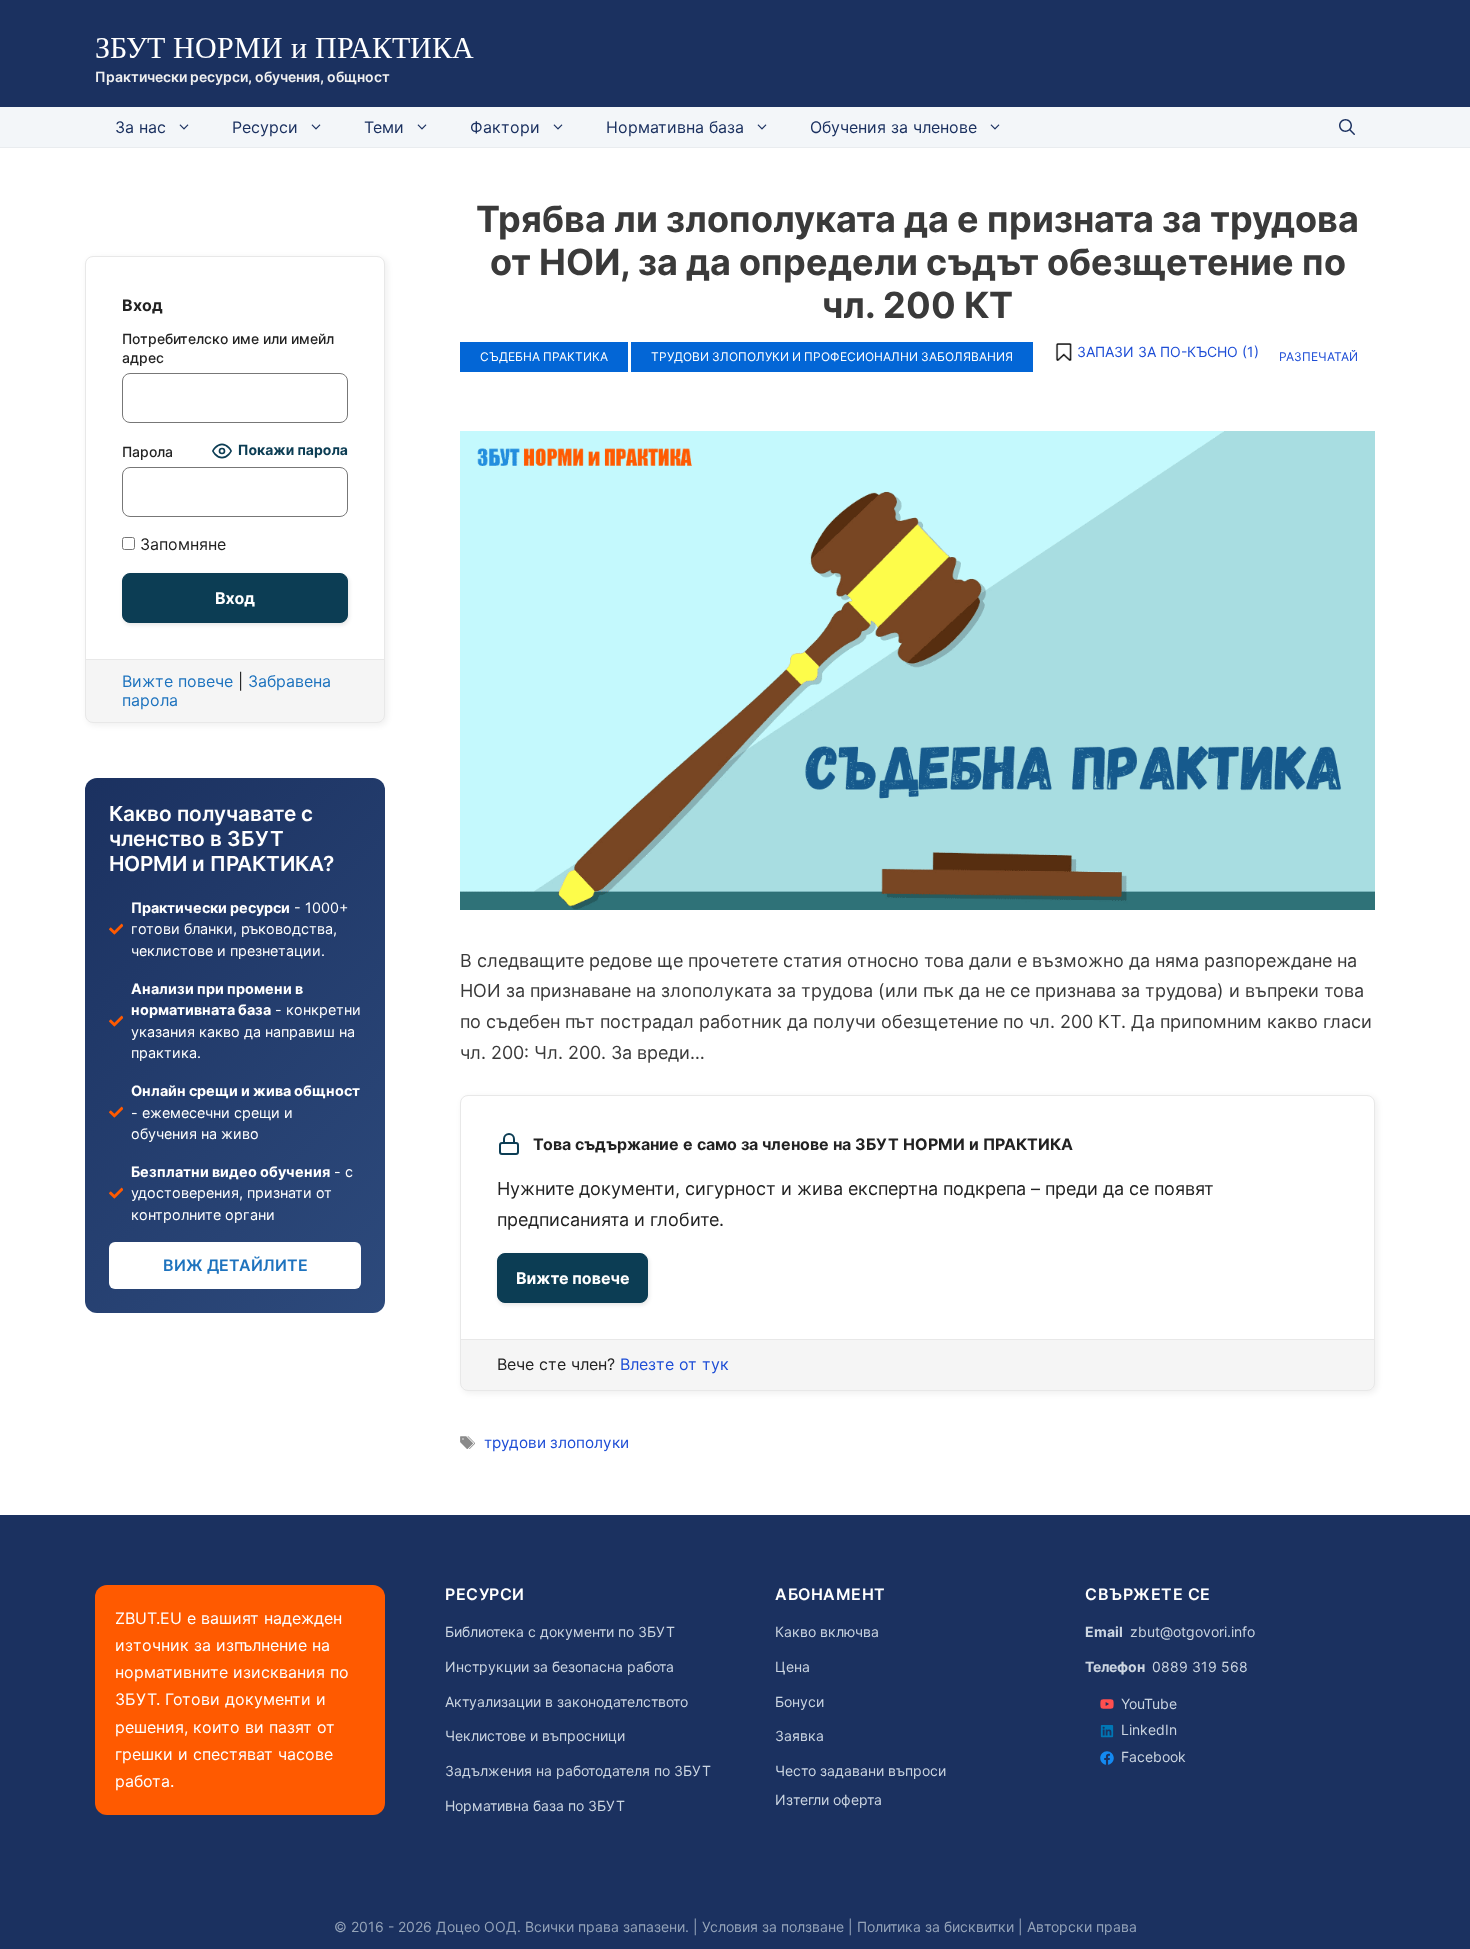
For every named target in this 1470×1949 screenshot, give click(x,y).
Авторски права (1082, 1926)
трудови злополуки (556, 1442)
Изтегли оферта (828, 1800)
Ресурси (265, 127)
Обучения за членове (893, 127)
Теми (384, 127)
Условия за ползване (773, 1926)
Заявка (799, 1736)
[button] (1156, 352)
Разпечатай (1318, 356)
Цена (792, 1667)
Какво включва (827, 1632)
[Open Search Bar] (1347, 127)
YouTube (1149, 1703)
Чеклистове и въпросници (535, 1736)
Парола (147, 451)
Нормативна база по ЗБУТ (535, 1806)
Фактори (505, 127)
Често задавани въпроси (860, 1771)
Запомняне (180, 544)
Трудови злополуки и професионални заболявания (832, 356)
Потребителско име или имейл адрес (228, 348)
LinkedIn (1149, 1729)
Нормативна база (675, 127)
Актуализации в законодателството (566, 1702)
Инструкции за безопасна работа (559, 1667)
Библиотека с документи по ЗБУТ (560, 1632)
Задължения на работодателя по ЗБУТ (578, 1771)
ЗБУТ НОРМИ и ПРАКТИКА (284, 47)
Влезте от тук (674, 1364)
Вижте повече (572, 1278)
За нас (140, 127)
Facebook (1153, 1756)
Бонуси (799, 1702)
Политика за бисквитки (935, 1926)
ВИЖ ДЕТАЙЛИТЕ (235, 1265)
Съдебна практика (544, 356)
